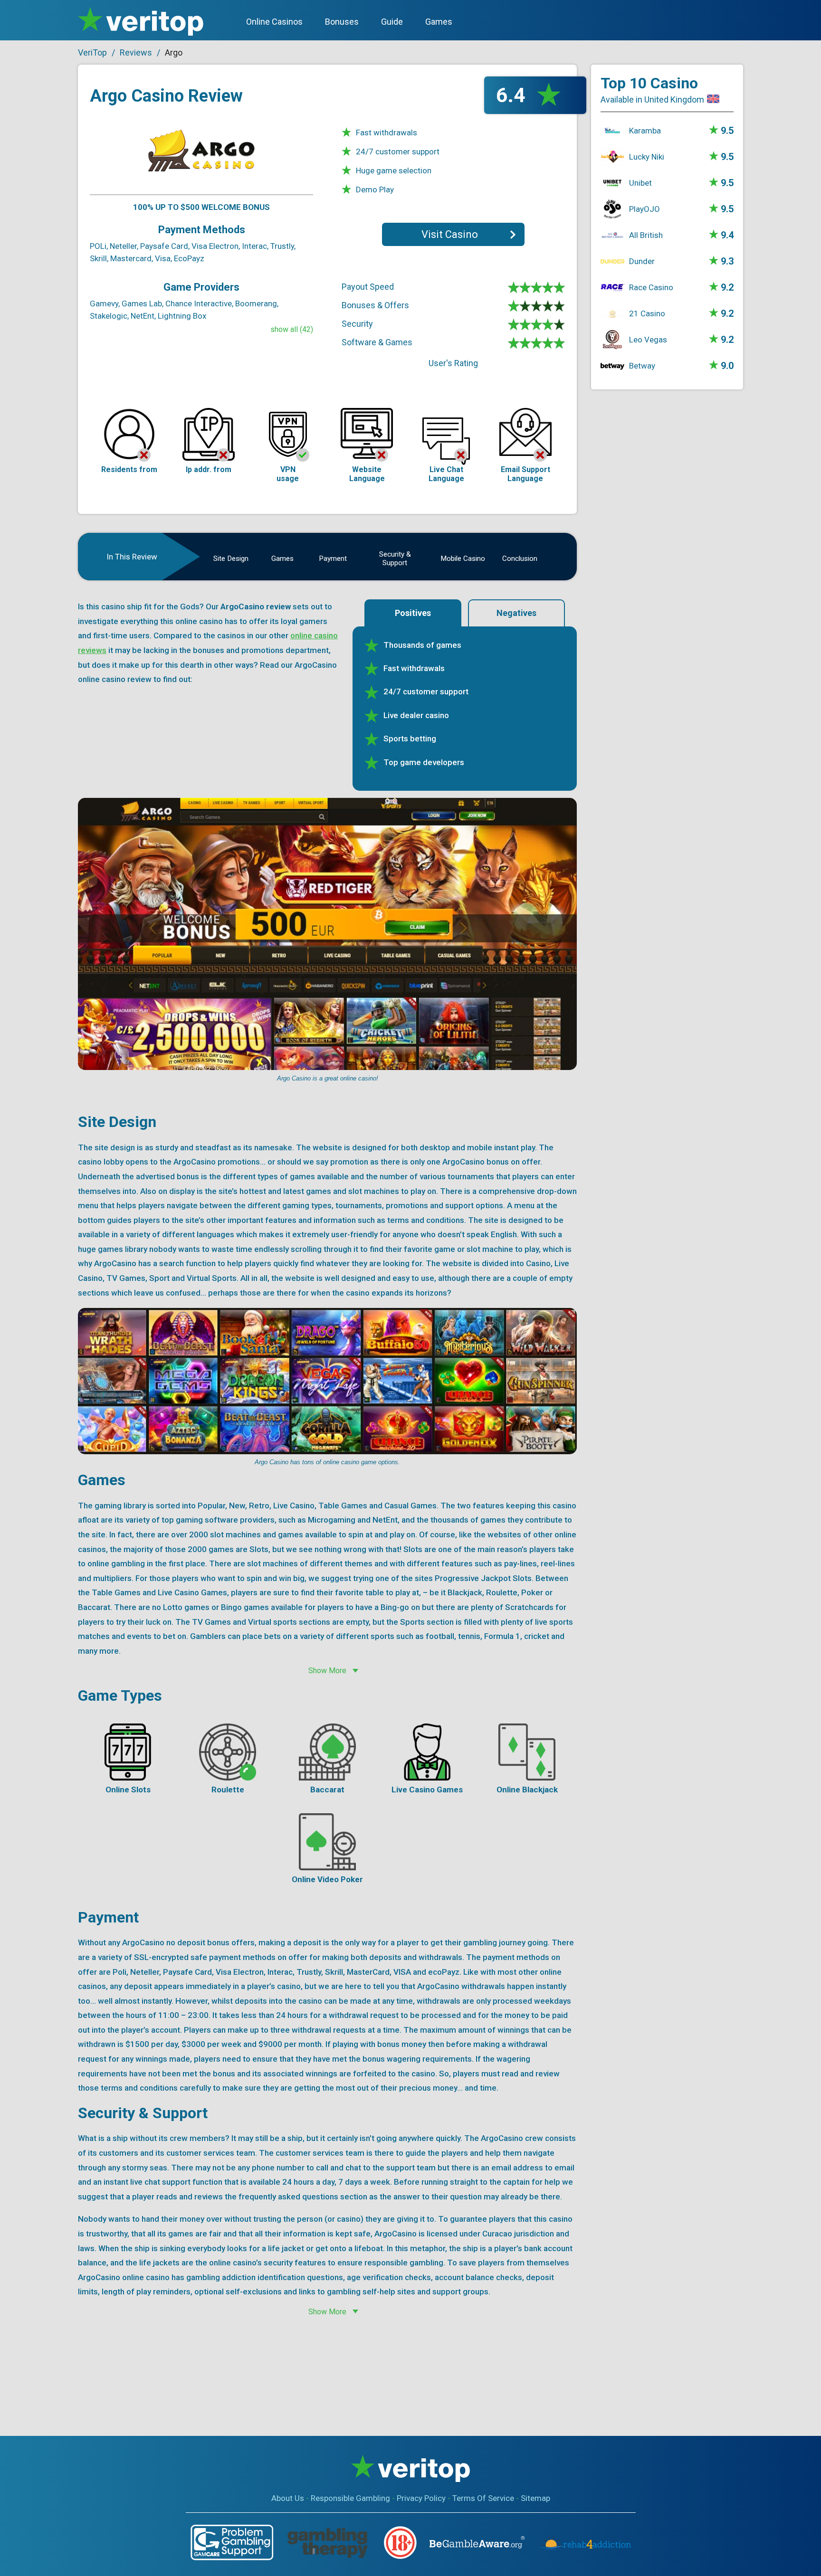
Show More (327, 1671)
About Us (288, 2498)
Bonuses (342, 22)
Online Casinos (274, 22)
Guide (392, 22)
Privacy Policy (421, 2498)
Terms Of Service (483, 2498)
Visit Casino (450, 234)
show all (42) (292, 329)
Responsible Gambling (350, 2498)
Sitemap (535, 2498)
